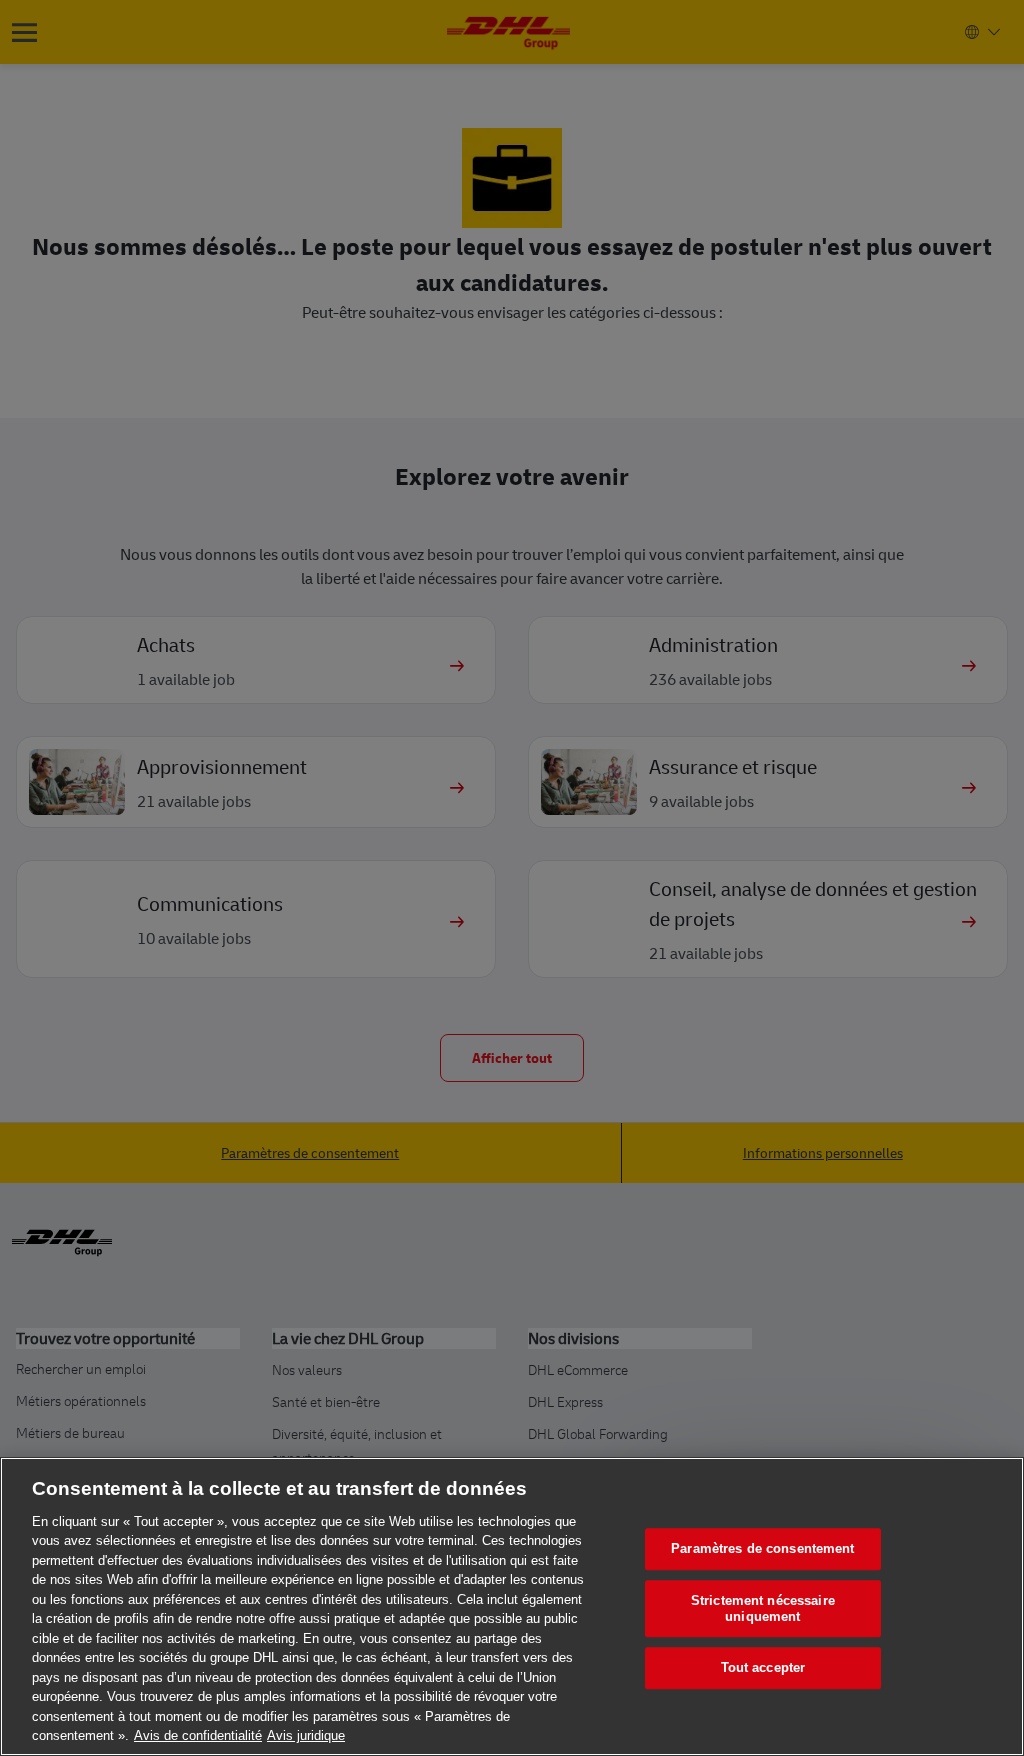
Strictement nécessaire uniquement (763, 1608)
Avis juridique (306, 1735)
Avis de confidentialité (198, 1735)
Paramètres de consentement (762, 1549)
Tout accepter (763, 1668)
